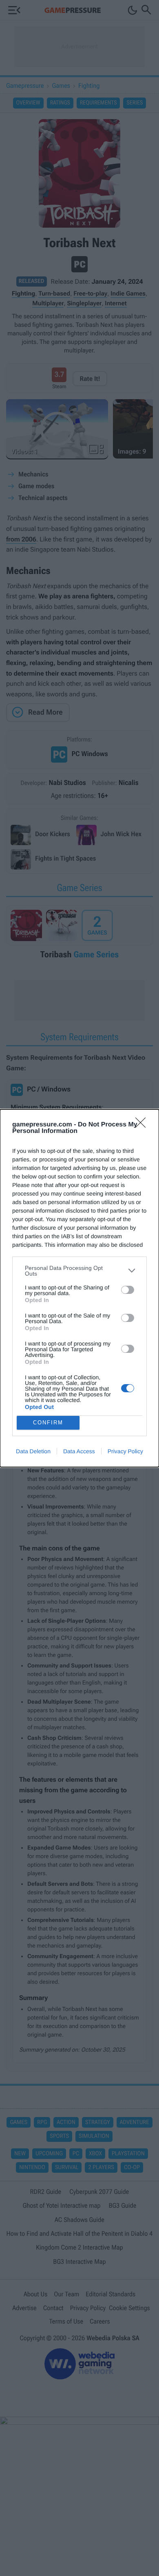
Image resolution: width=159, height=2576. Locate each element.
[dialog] (79, 1288)
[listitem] (79, 1271)
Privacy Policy (125, 1451)
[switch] (128, 1290)
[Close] (143, 1125)
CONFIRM (48, 1423)
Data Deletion (33, 1451)
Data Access (79, 1451)
